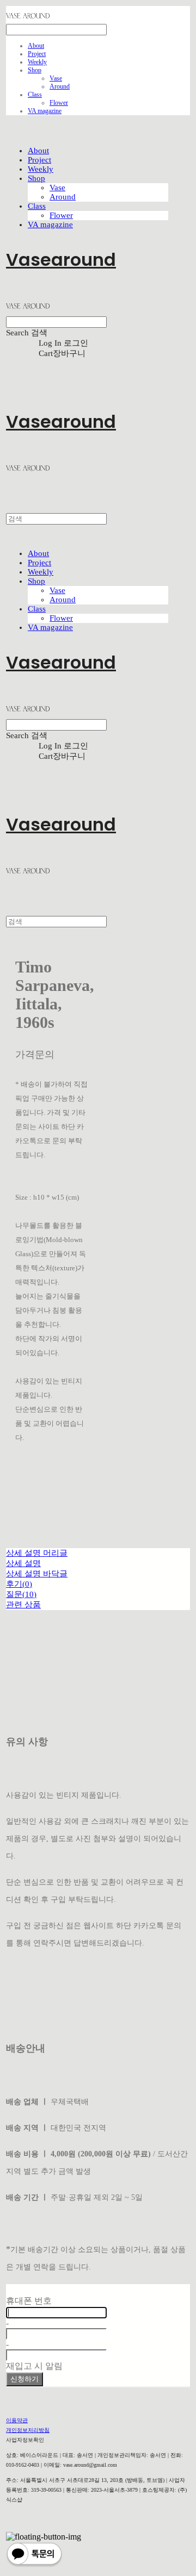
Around (60, 86)
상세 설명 (23, 1563)
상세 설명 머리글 (37, 1553)
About (36, 46)
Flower (59, 103)
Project (37, 54)
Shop (35, 70)
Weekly (37, 62)
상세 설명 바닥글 (37, 1574)
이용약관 (17, 2420)
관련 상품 (23, 1605)
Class (35, 95)
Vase (56, 78)
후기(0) (19, 1584)
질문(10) (21, 1594)
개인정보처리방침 (28, 2430)
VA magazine (45, 111)
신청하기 (24, 2379)
